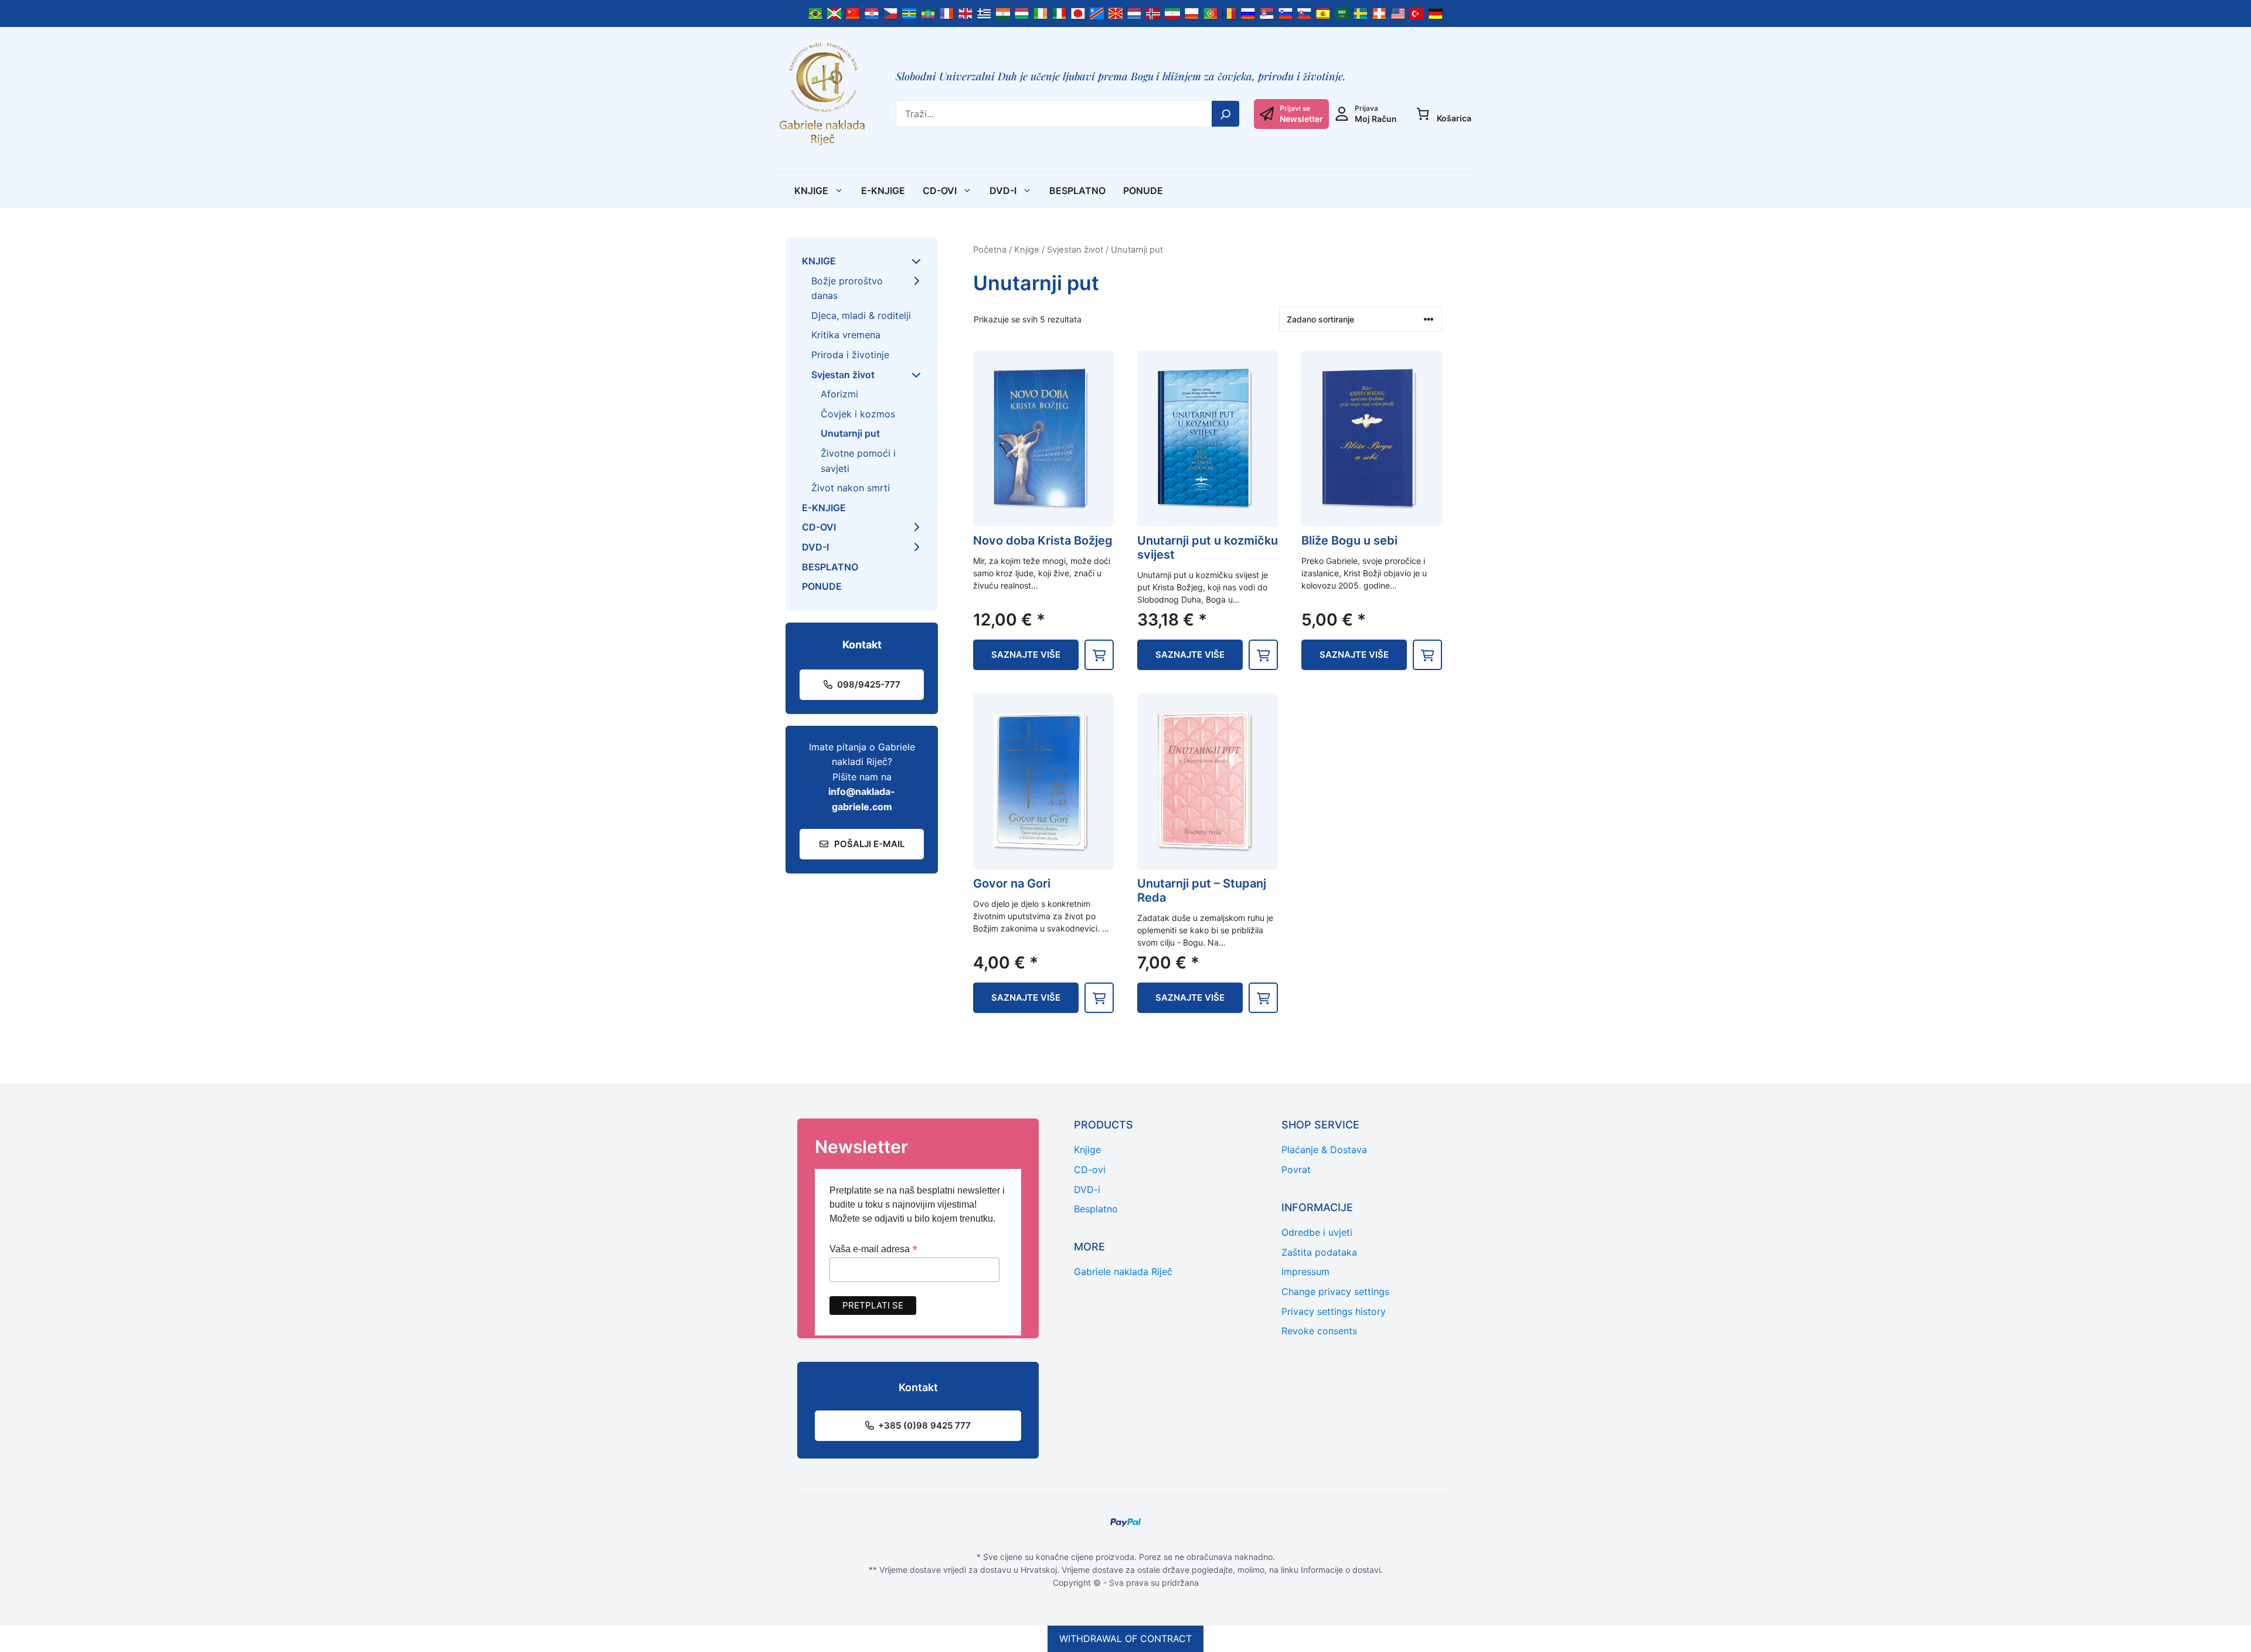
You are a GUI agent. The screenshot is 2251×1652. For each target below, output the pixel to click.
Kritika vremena (846, 335)
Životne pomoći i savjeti (858, 461)
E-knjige (883, 191)
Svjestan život (1075, 250)
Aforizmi (839, 394)
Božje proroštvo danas (847, 288)
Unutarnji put (850, 433)
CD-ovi (940, 191)
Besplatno (1077, 191)
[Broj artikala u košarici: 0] (1423, 114)
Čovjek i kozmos (858, 414)
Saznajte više (1026, 655)
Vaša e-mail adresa (873, 1249)
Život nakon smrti (851, 488)
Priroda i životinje (850, 355)
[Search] (1226, 114)
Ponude (1143, 191)
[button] (1099, 655)
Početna (990, 250)
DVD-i (1003, 191)
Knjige (811, 191)
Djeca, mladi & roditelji (861, 315)
